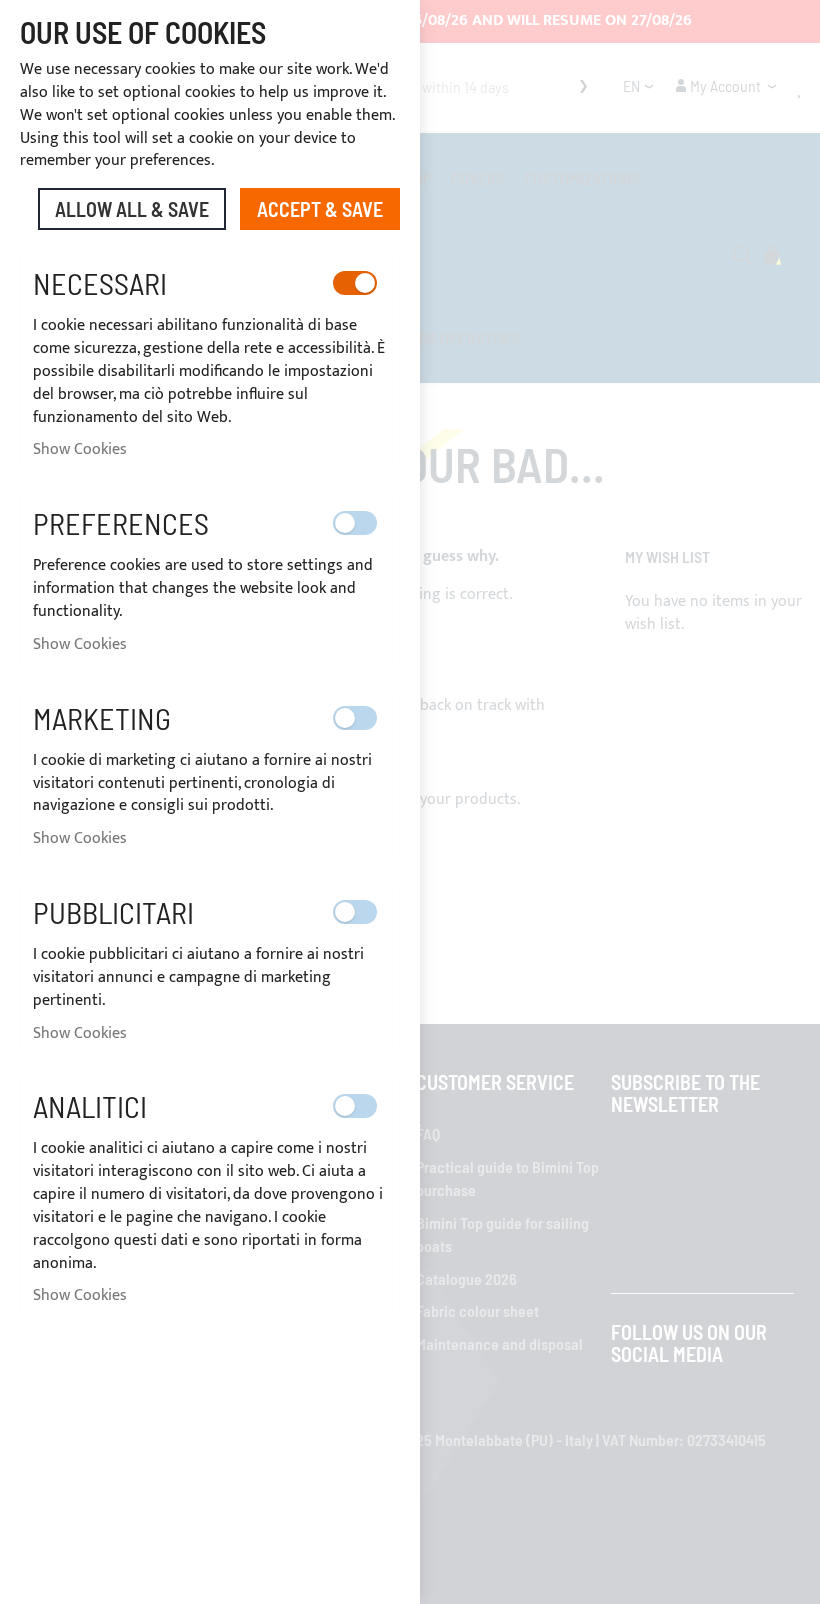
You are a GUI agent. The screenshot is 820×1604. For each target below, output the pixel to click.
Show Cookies (80, 449)
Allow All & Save (132, 209)
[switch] (355, 283)
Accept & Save (320, 209)
